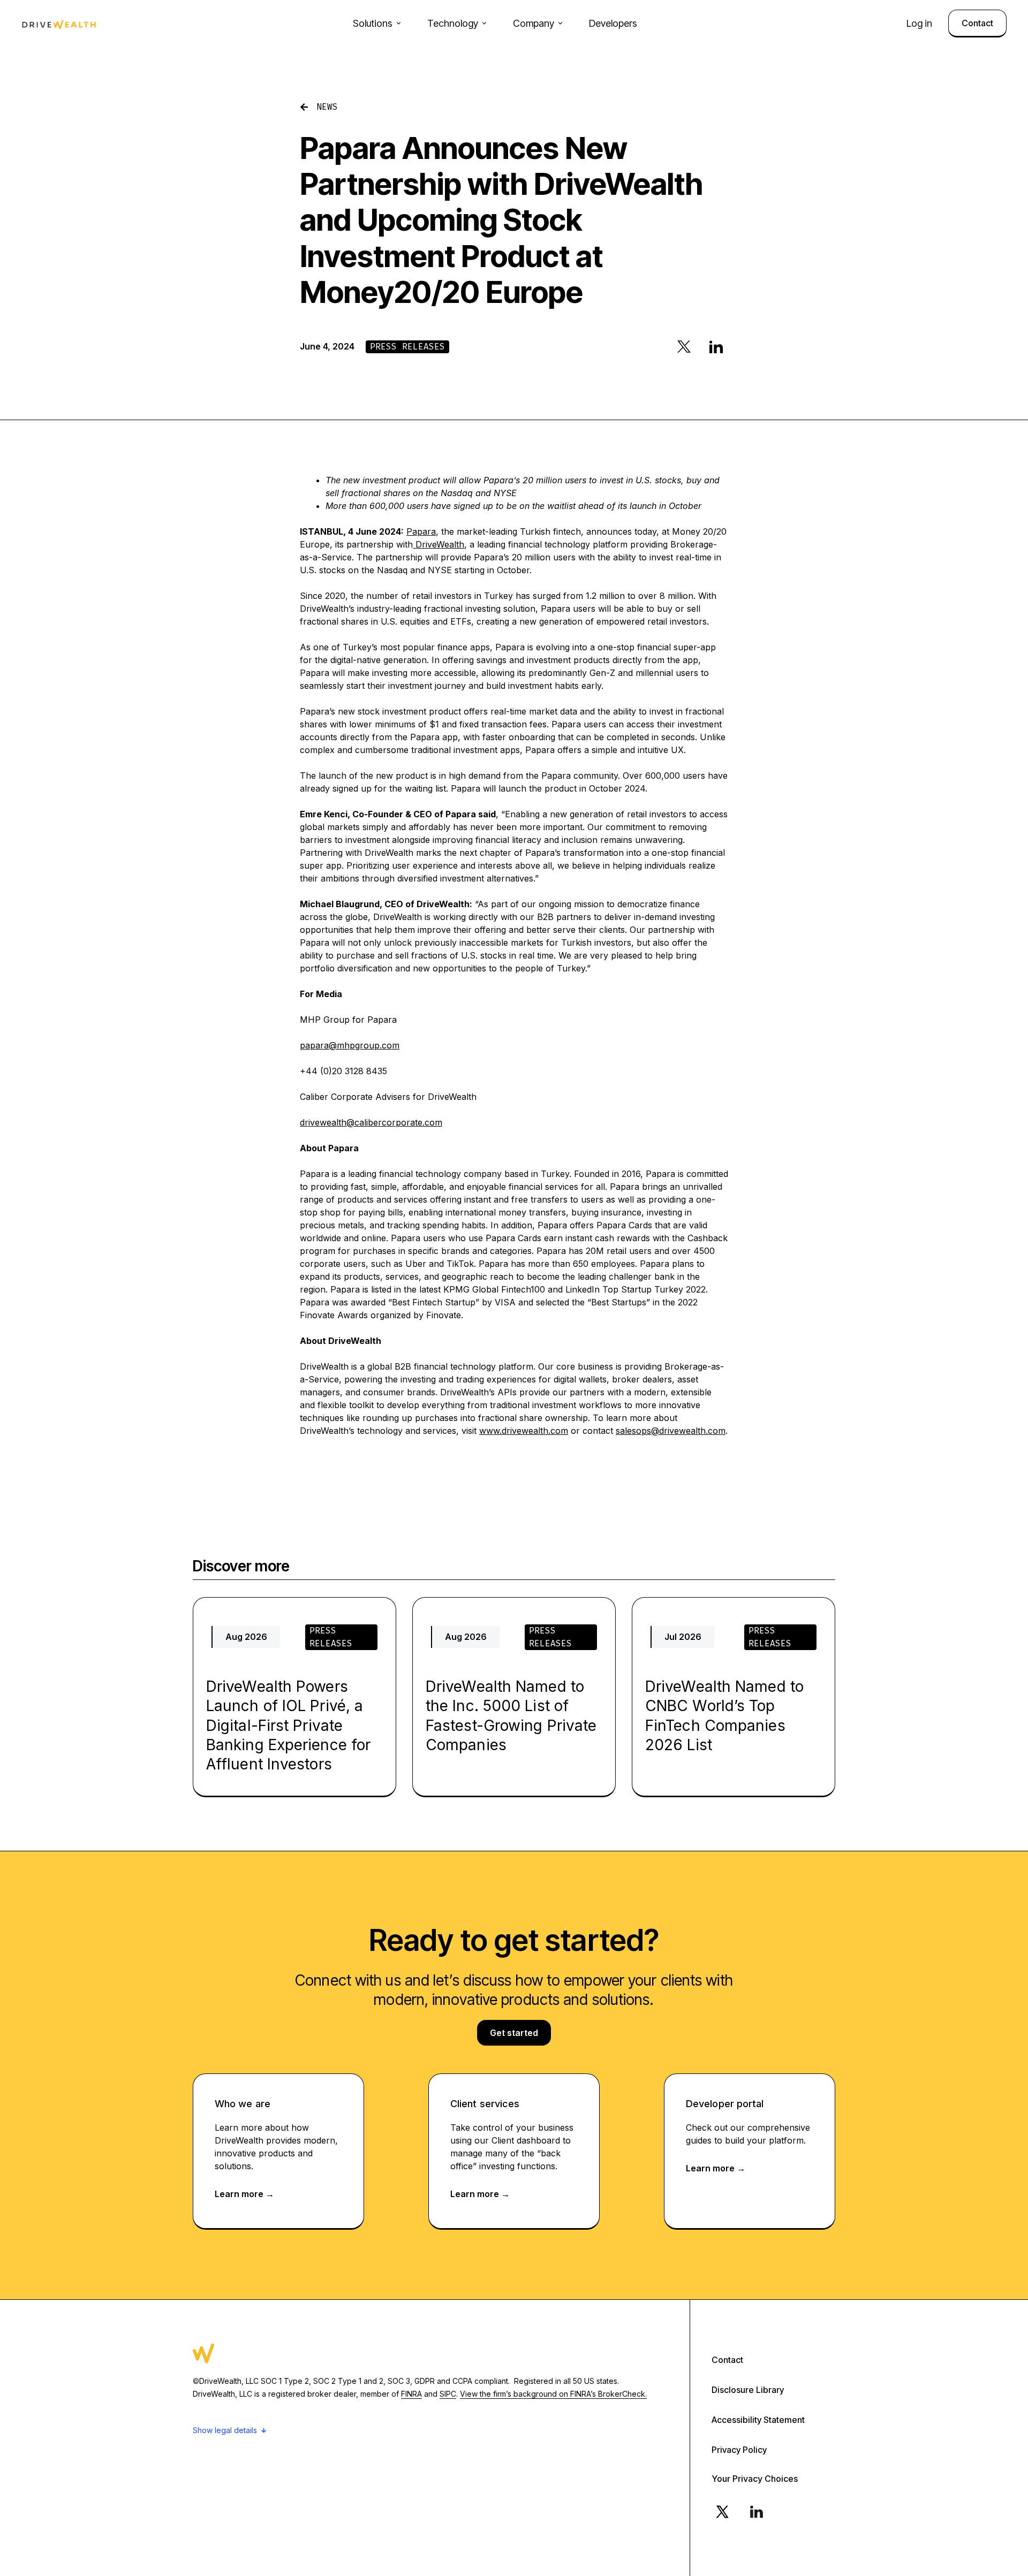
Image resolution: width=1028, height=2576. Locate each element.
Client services (485, 2104)
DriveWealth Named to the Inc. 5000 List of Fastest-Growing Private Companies (511, 1716)
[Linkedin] (757, 2512)
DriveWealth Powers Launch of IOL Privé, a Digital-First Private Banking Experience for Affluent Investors (288, 1726)
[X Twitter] (722, 2512)
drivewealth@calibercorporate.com (371, 1122)
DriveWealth (439, 544)
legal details (236, 2430)
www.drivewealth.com (524, 1431)
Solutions (373, 23)
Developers (613, 23)
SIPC (448, 2394)
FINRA (411, 2394)
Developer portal (725, 2104)
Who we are (243, 2104)
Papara (421, 531)
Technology (453, 23)
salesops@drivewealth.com (671, 1431)
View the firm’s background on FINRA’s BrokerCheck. (553, 2394)
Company (534, 23)
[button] (684, 347)
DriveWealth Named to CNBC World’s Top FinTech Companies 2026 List (724, 1716)
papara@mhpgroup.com (350, 1045)
